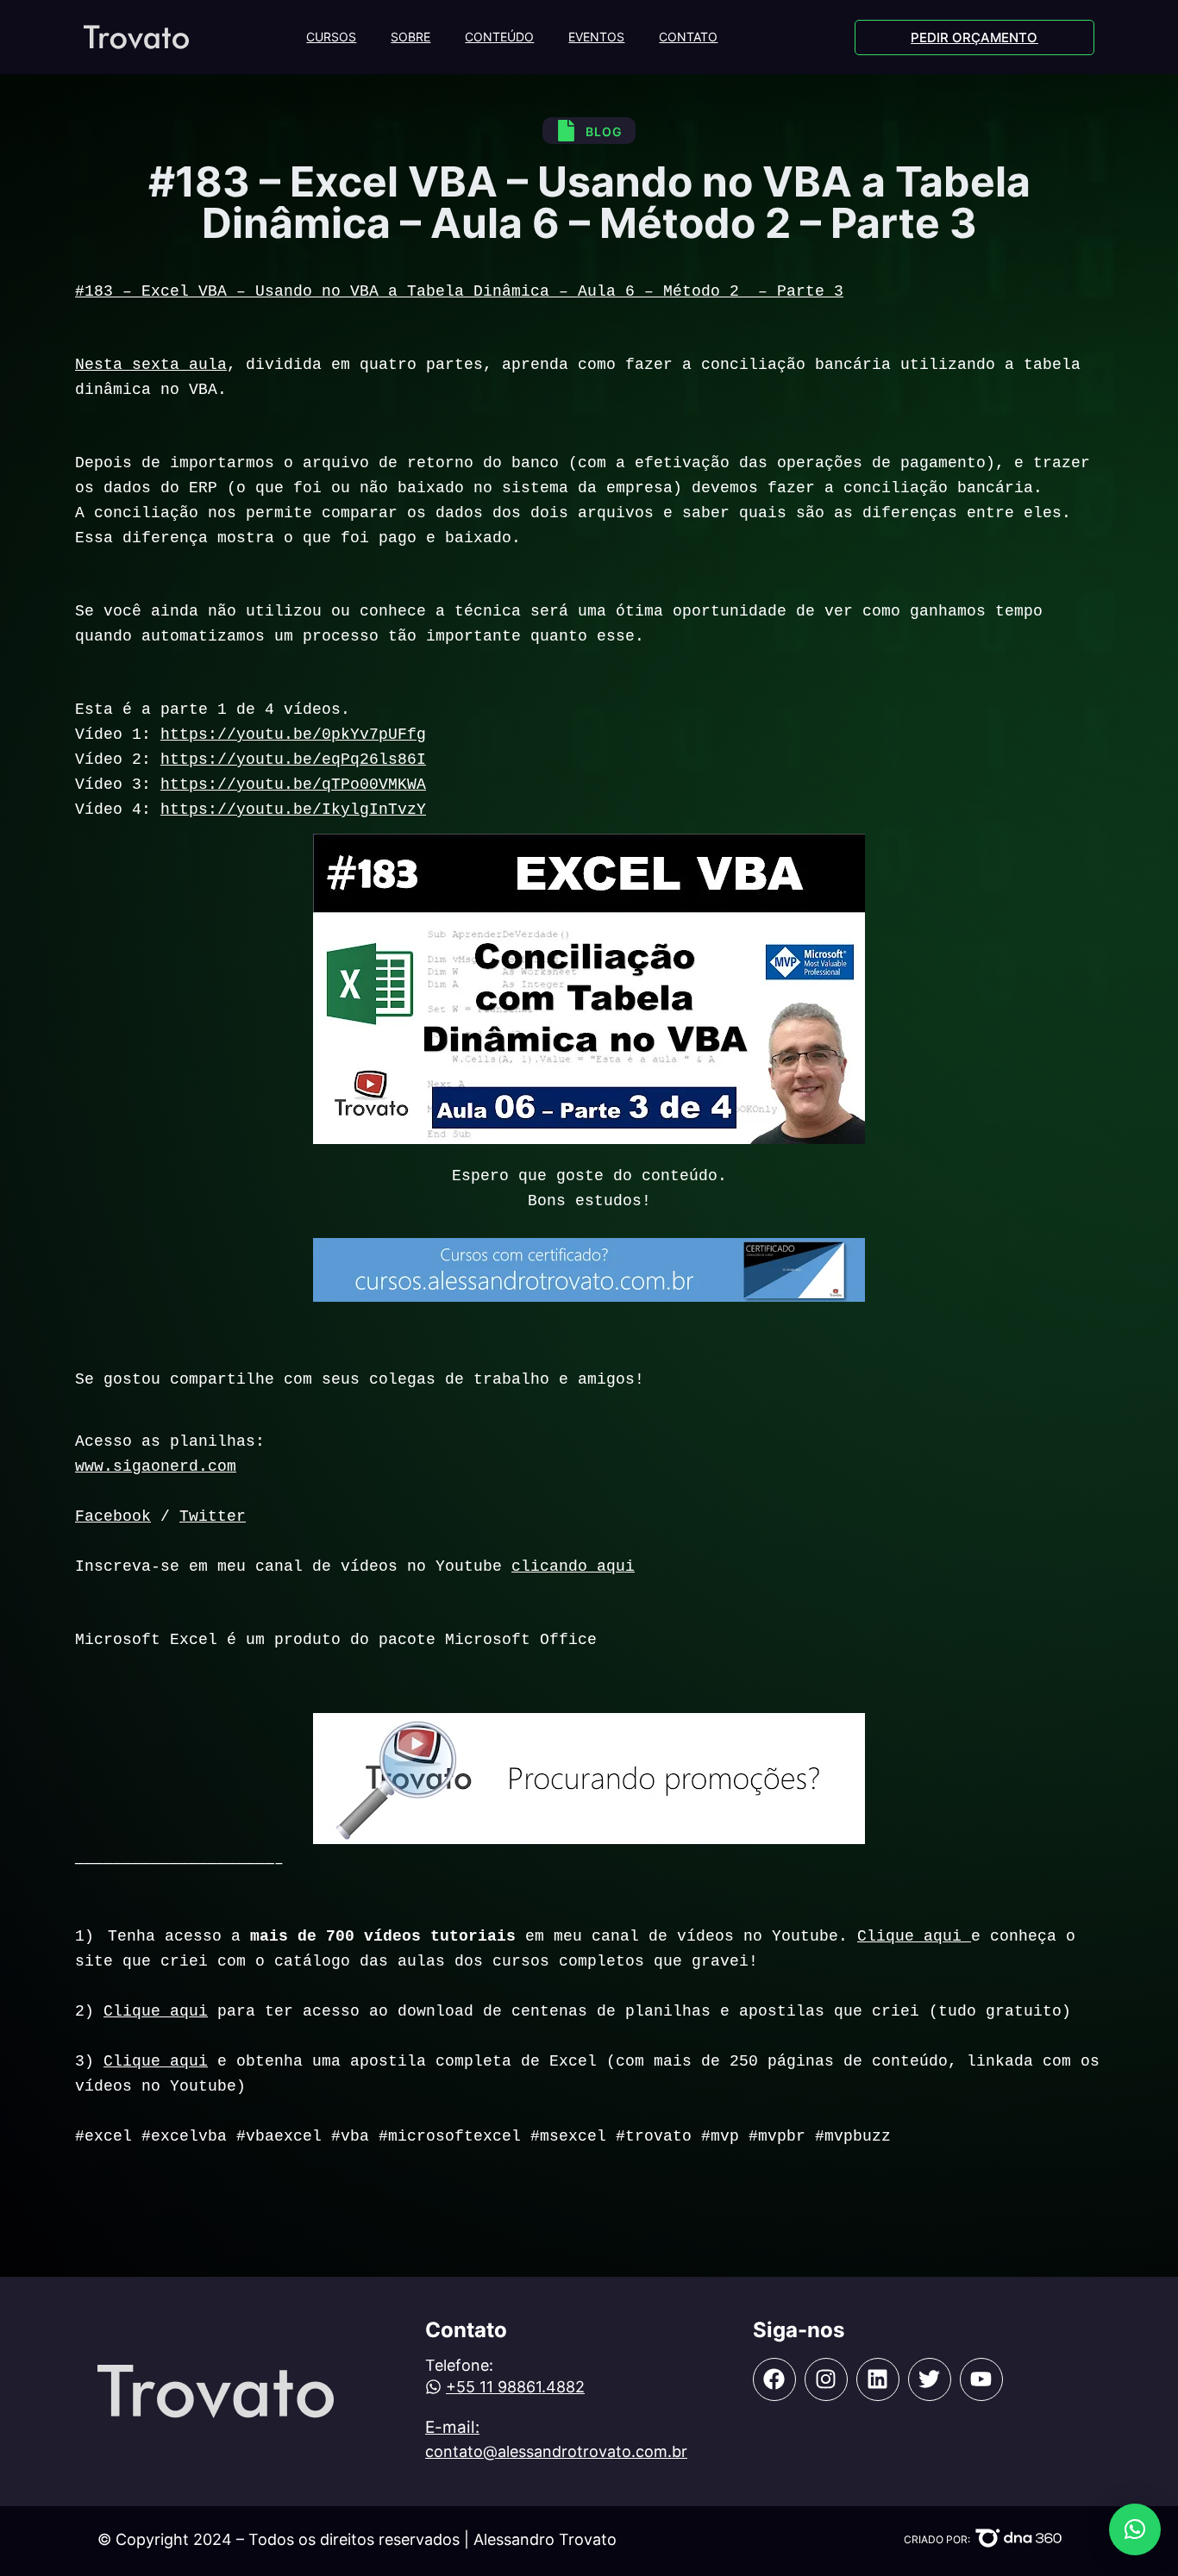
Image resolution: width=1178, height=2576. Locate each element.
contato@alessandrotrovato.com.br (556, 2451)
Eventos (596, 37)
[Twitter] (930, 2379)
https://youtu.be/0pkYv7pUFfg (293, 735)
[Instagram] (826, 2379)
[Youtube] (981, 2379)
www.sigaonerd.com (156, 1466)
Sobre (410, 37)
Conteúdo (499, 37)
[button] (1135, 2529)
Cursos (331, 37)
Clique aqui (914, 1936)
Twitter (213, 1516)
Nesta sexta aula (151, 365)
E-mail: (452, 2427)
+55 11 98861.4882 (515, 2387)
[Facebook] (774, 2379)
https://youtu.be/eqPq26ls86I (293, 760)
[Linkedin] (878, 2379)
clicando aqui (573, 1566)
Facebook (113, 1516)
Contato (688, 37)
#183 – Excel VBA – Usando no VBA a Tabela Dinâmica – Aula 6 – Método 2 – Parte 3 (459, 291)
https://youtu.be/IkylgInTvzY (293, 810)
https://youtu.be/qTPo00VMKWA (293, 785)
